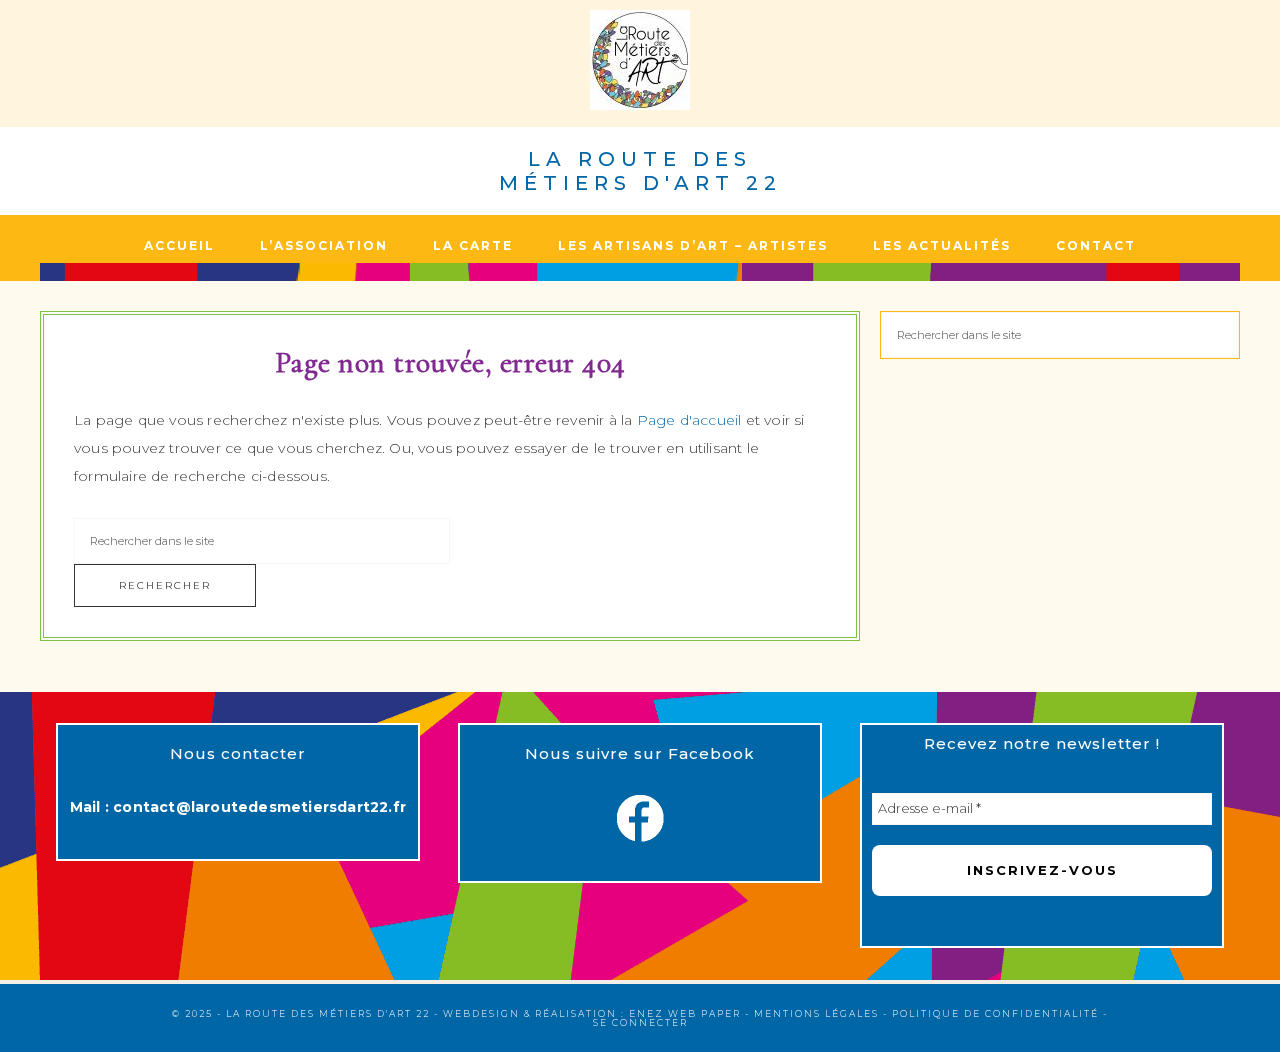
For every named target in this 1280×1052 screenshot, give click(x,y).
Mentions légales (816, 1013)
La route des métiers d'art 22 (640, 171)
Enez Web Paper (685, 1013)
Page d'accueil (689, 420)
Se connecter (640, 1022)
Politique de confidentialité (995, 1013)
